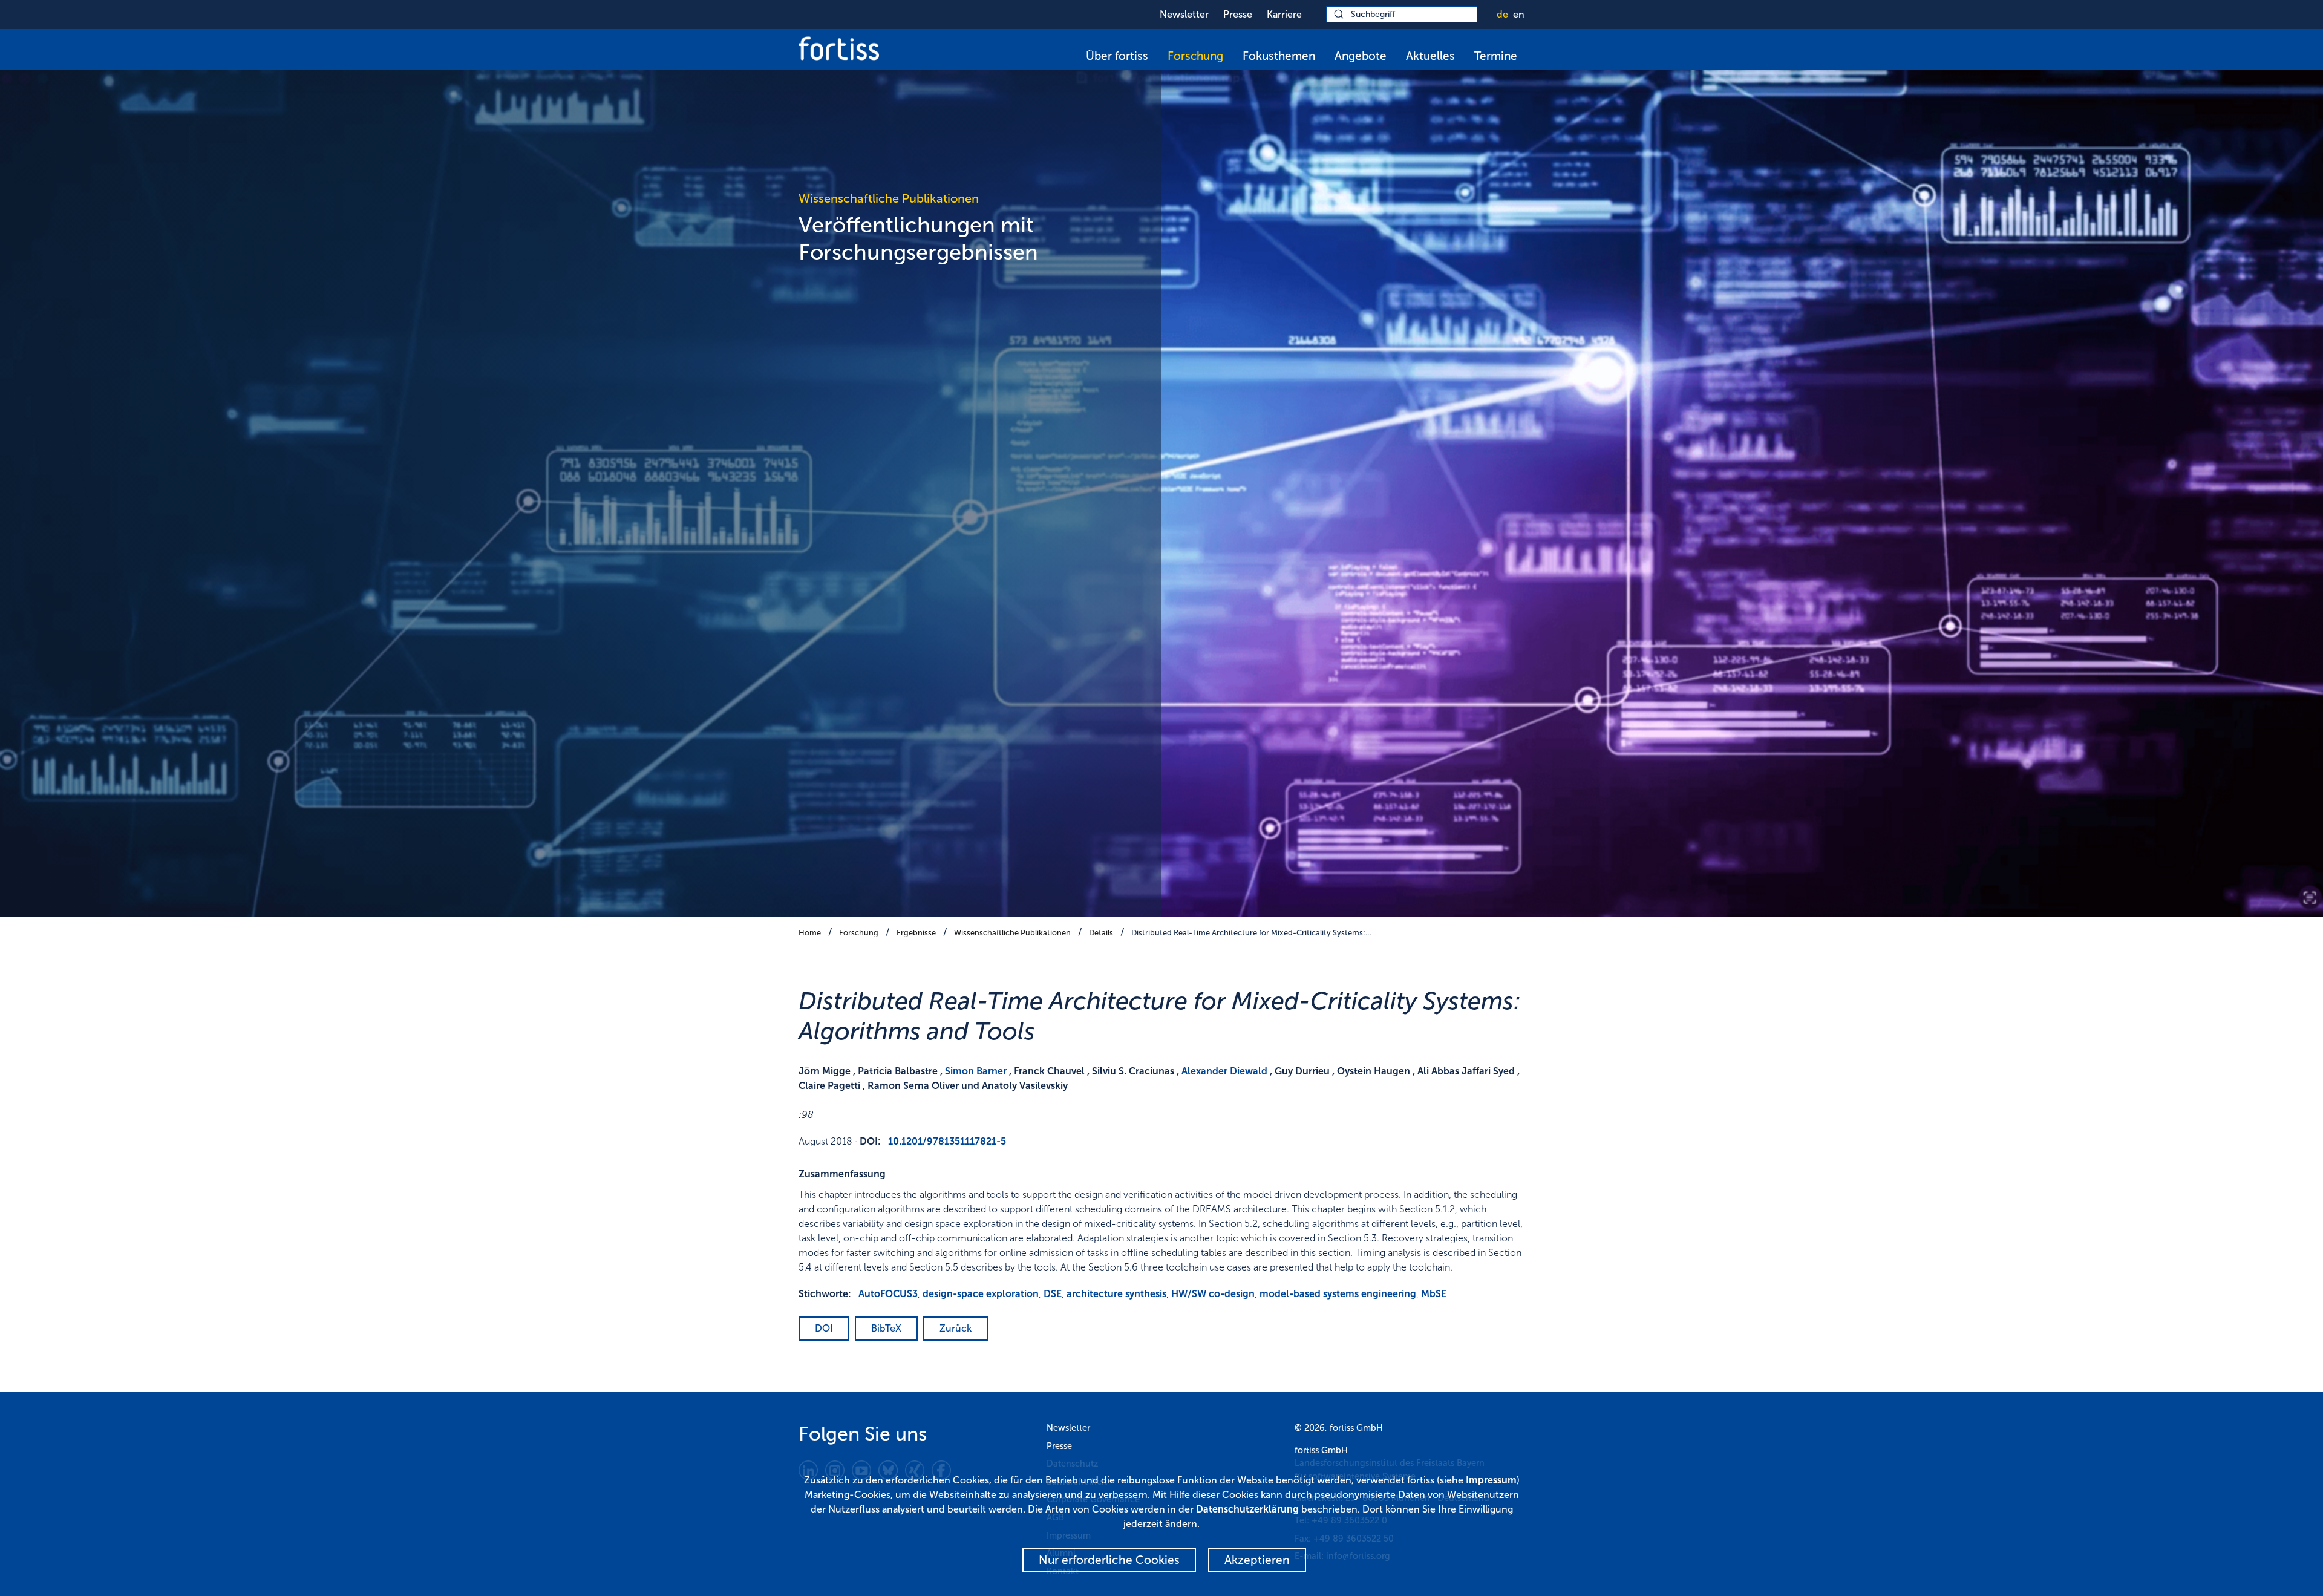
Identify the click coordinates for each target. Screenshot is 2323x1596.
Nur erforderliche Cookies (1109, 1560)
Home (810, 933)
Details (1101, 933)
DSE (1053, 1294)
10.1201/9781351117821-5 (947, 1141)
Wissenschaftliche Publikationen (1012, 933)
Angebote (1361, 56)
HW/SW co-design (1213, 1294)
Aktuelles (1430, 56)
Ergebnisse (916, 933)
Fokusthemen (1279, 56)
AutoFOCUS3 (888, 1294)
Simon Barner (976, 1071)
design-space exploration (981, 1294)
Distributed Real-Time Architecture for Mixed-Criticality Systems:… (1251, 933)
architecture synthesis (1116, 1294)
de (1502, 14)
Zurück (956, 1328)
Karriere (1284, 14)
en (1519, 14)
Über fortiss (1117, 56)
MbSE (1434, 1294)
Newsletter (1184, 14)
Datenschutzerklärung (1247, 1509)
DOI (824, 1328)
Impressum (1491, 1480)
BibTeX (886, 1328)
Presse (1238, 14)
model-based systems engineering (1338, 1294)
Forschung (1195, 56)
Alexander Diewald (1224, 1071)
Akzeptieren (1257, 1560)
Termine (1496, 56)
